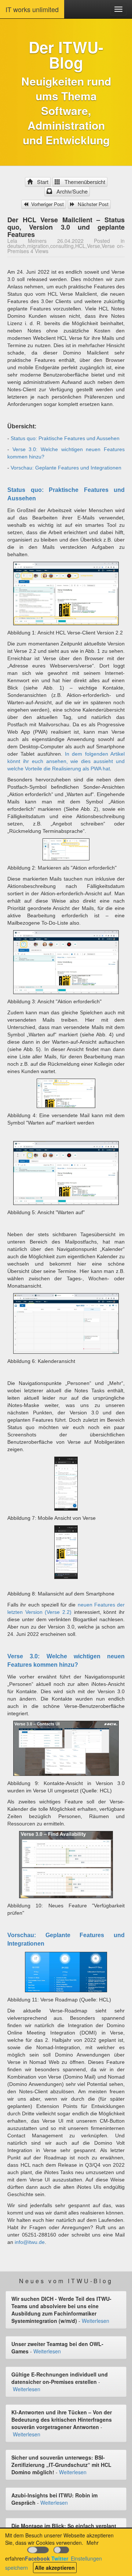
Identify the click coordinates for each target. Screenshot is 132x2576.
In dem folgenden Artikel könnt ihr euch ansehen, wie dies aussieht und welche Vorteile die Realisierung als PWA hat (66, 761)
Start (41, 182)
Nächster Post (92, 204)
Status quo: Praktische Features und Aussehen (65, 438)
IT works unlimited (32, 9)
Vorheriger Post (47, 204)
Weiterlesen (96, 2321)
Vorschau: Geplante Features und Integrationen (66, 468)
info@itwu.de (30, 2242)
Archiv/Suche (71, 191)
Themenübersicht (83, 182)
